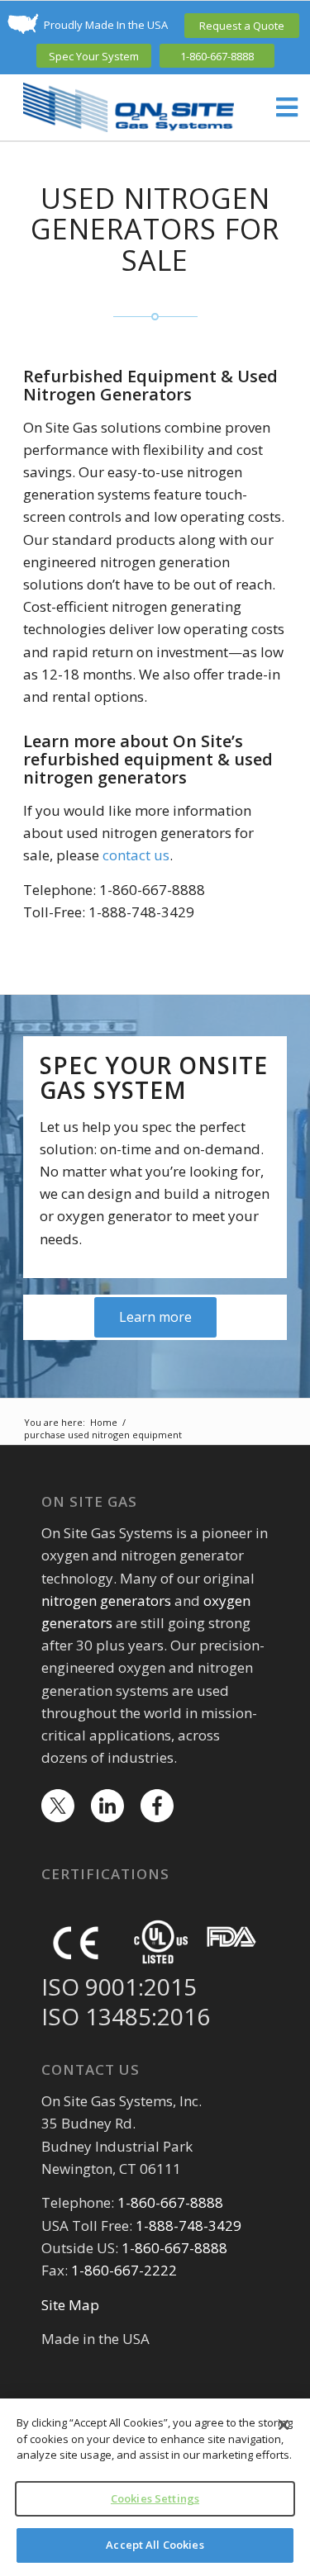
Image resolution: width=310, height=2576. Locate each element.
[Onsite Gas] (129, 107)
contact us (136, 855)
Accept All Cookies (155, 2545)
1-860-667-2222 (124, 2270)
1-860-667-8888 (217, 56)
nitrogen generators (106, 1601)
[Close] (284, 2425)
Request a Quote (242, 26)
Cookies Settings (155, 2498)
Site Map (70, 2305)
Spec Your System (94, 56)
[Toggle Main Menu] (279, 108)
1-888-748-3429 (188, 2226)
